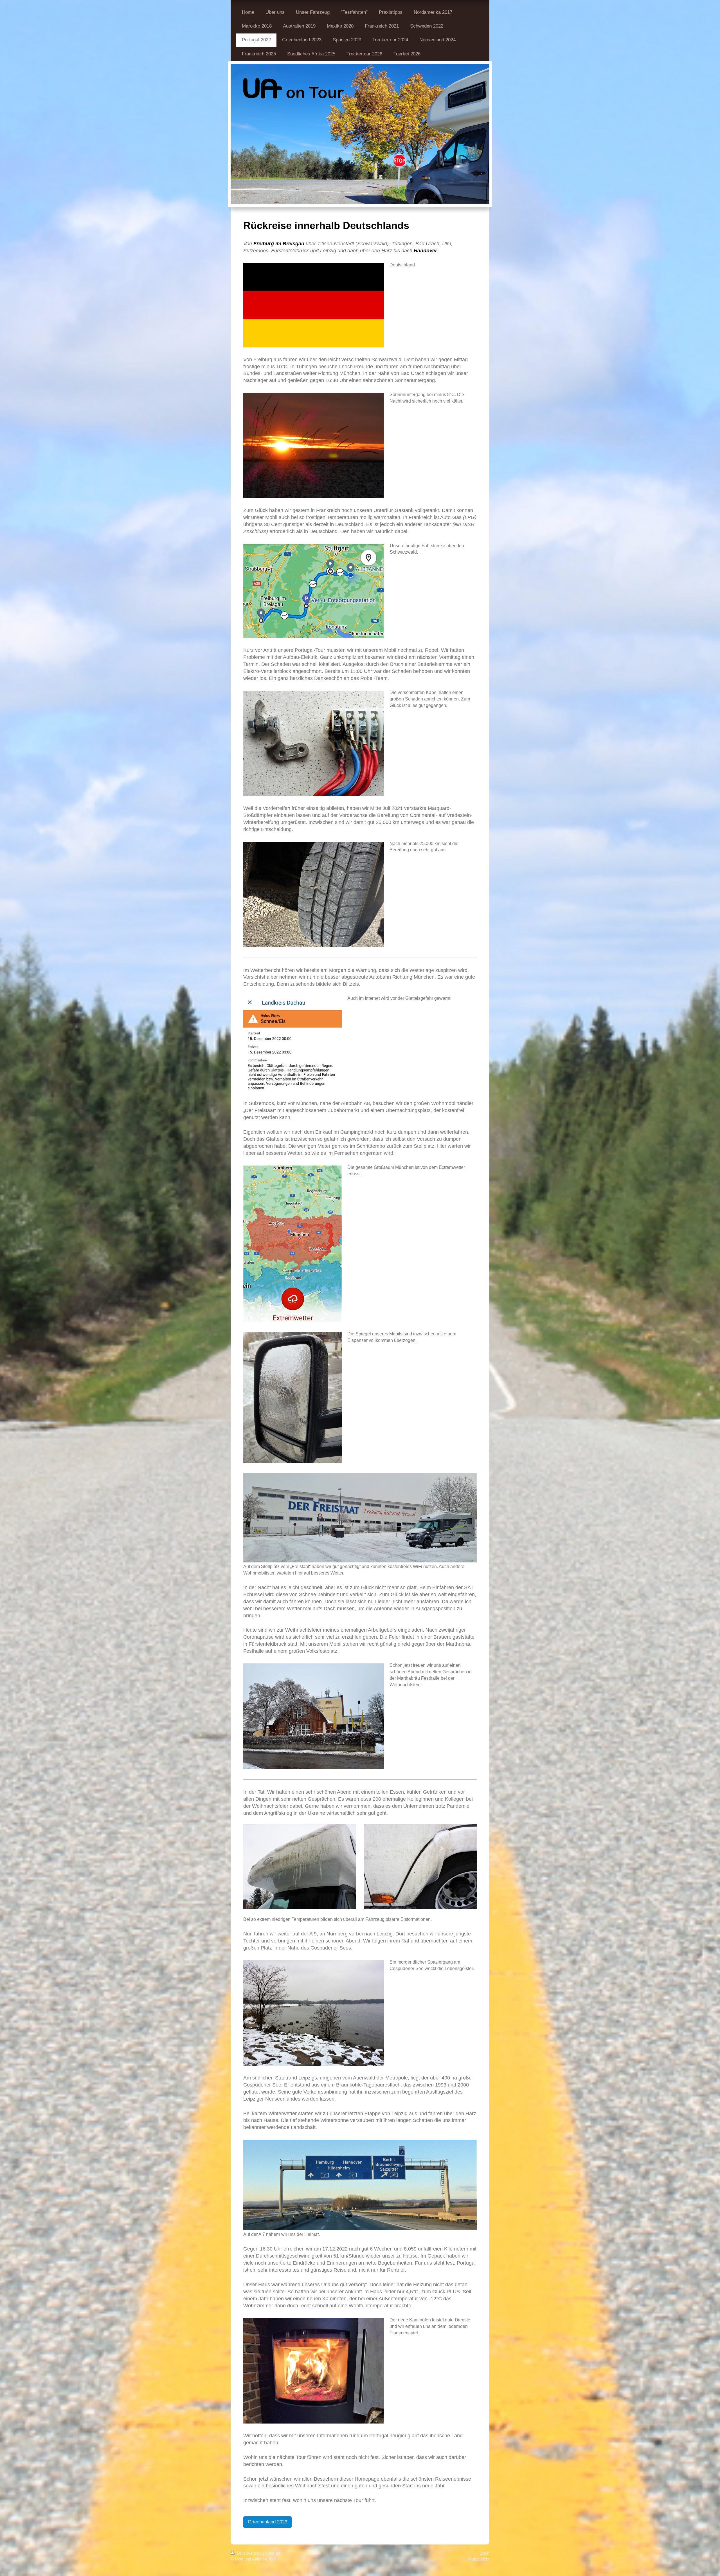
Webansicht (479, 2559)
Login (484, 2553)
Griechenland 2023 (267, 2522)
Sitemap (273, 2553)
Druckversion (249, 2553)
